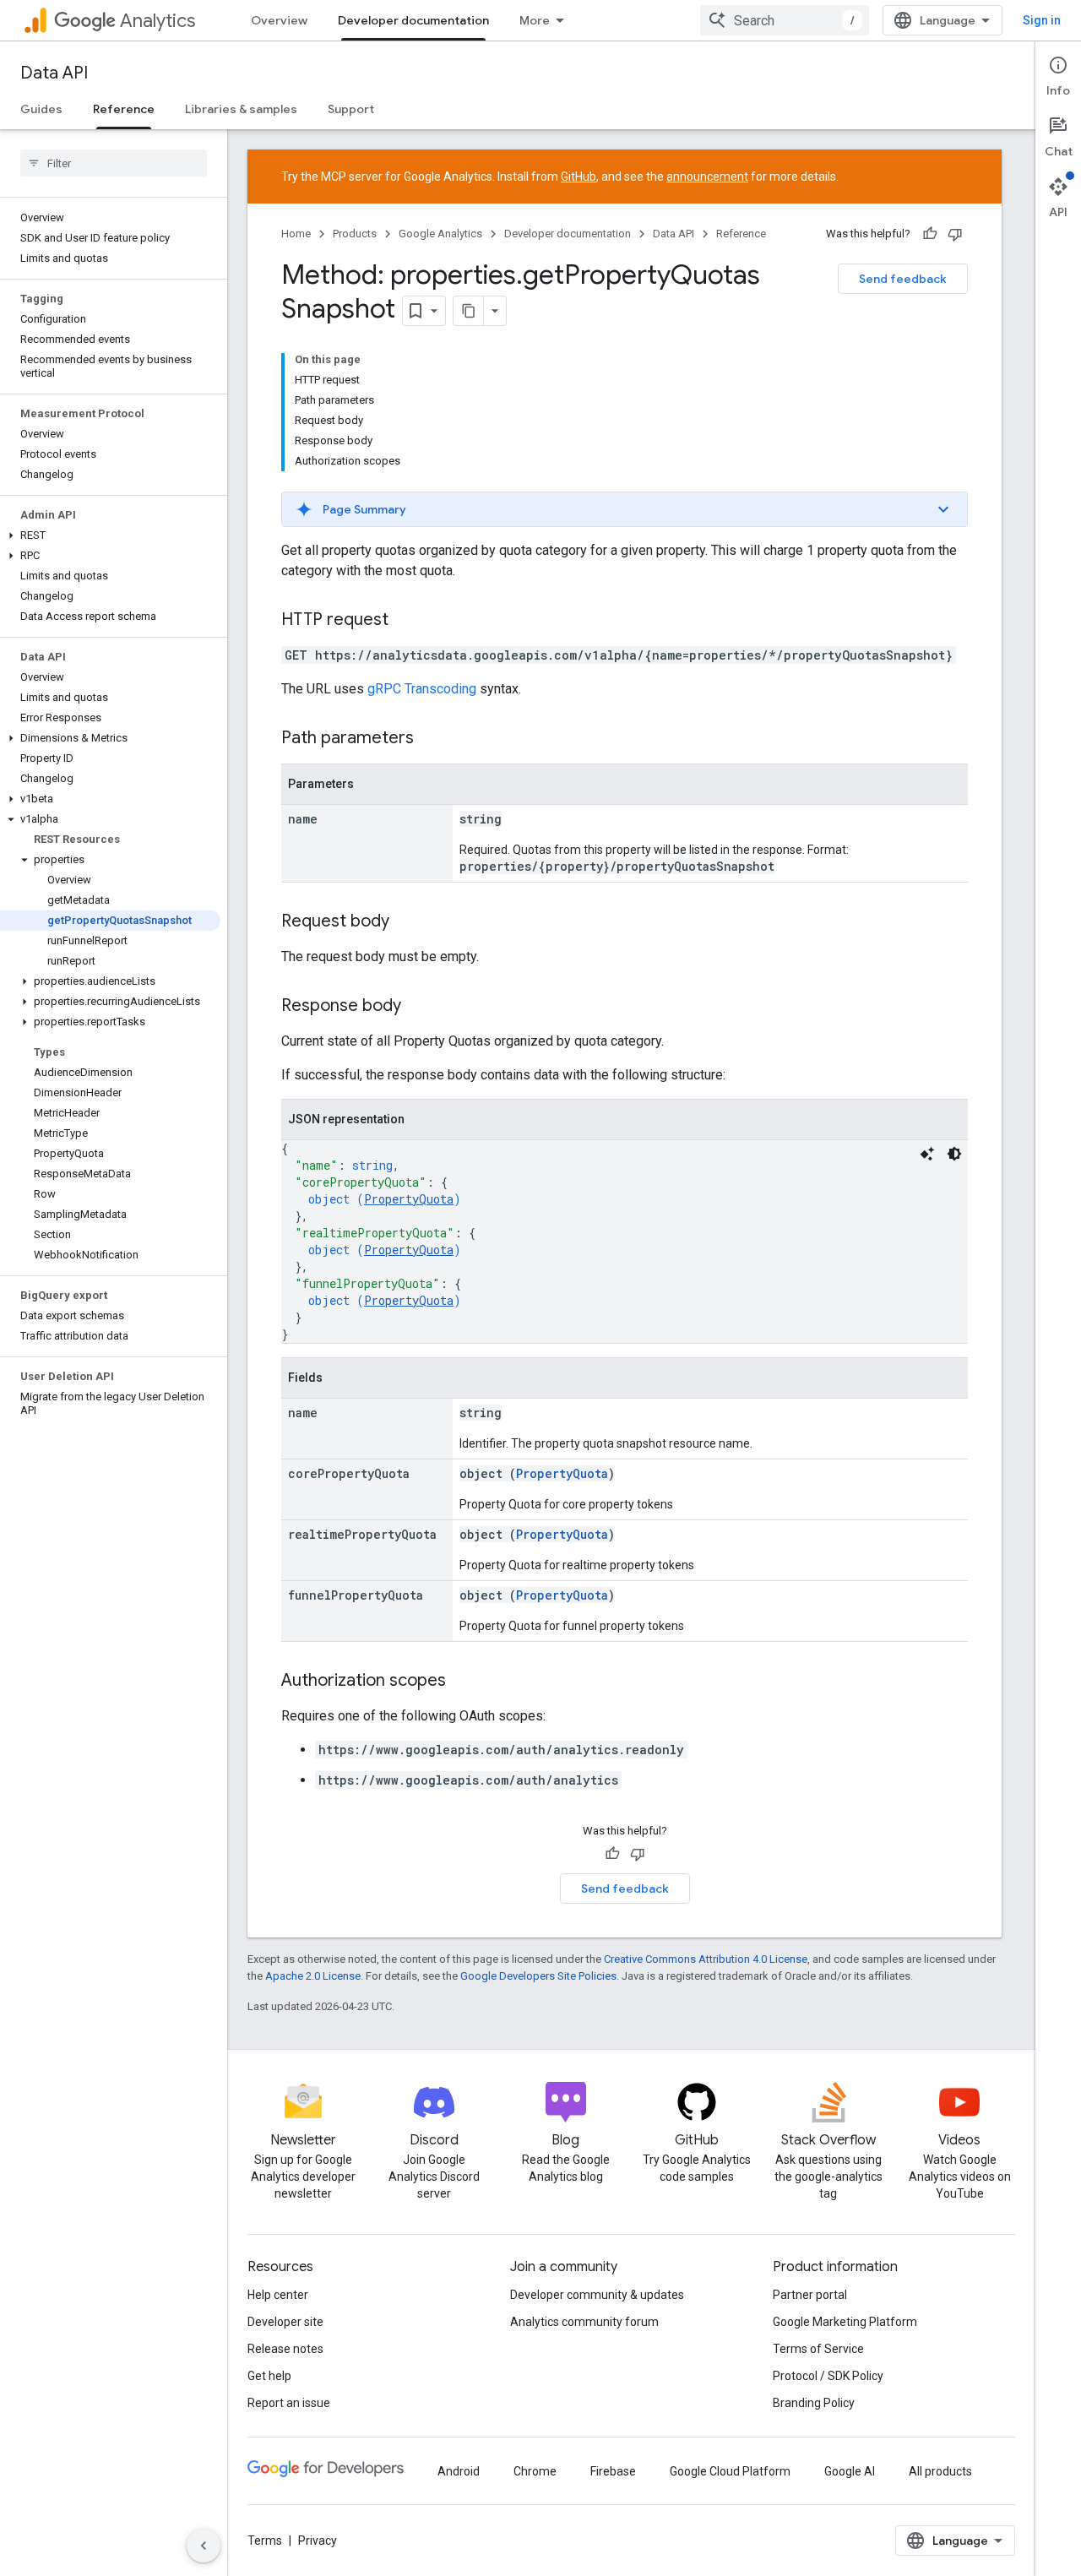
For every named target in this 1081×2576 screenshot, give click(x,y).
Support (351, 109)
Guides (41, 109)
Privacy (318, 2541)
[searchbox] (114, 163)
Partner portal (810, 2295)
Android (459, 2471)
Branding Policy (814, 2403)
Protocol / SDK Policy (828, 2376)
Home (296, 234)
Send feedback (903, 279)
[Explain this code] (927, 1154)
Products (355, 234)
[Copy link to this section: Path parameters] (431, 739)
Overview (279, 20)
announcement (707, 177)
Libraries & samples (241, 109)
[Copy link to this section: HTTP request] (405, 621)
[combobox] (785, 20)
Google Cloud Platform (730, 2471)
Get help (269, 2376)
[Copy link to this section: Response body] (418, 1007)
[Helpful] (930, 234)
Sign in (1042, 20)
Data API (54, 73)
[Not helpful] (955, 234)
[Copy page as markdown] (469, 311)
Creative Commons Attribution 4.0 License (706, 1959)
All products (940, 2471)
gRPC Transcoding (422, 689)
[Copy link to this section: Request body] (406, 922)
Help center (278, 2295)
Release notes (285, 2349)
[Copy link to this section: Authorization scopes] (463, 1682)
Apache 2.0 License (313, 1976)
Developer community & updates (597, 2295)
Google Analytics (440, 234)
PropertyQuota (409, 1199)
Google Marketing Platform (845, 2322)
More (535, 20)
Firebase (613, 2471)
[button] (110, 535)
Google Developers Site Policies (538, 1976)
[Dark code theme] (954, 1154)
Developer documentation (413, 20)
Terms (265, 2541)
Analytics (158, 21)
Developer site (285, 2322)
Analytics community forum (584, 2322)
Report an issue (289, 2403)
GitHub (579, 177)
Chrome (535, 2471)
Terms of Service (818, 2349)
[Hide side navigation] (204, 2546)
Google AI (850, 2471)
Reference (124, 109)
